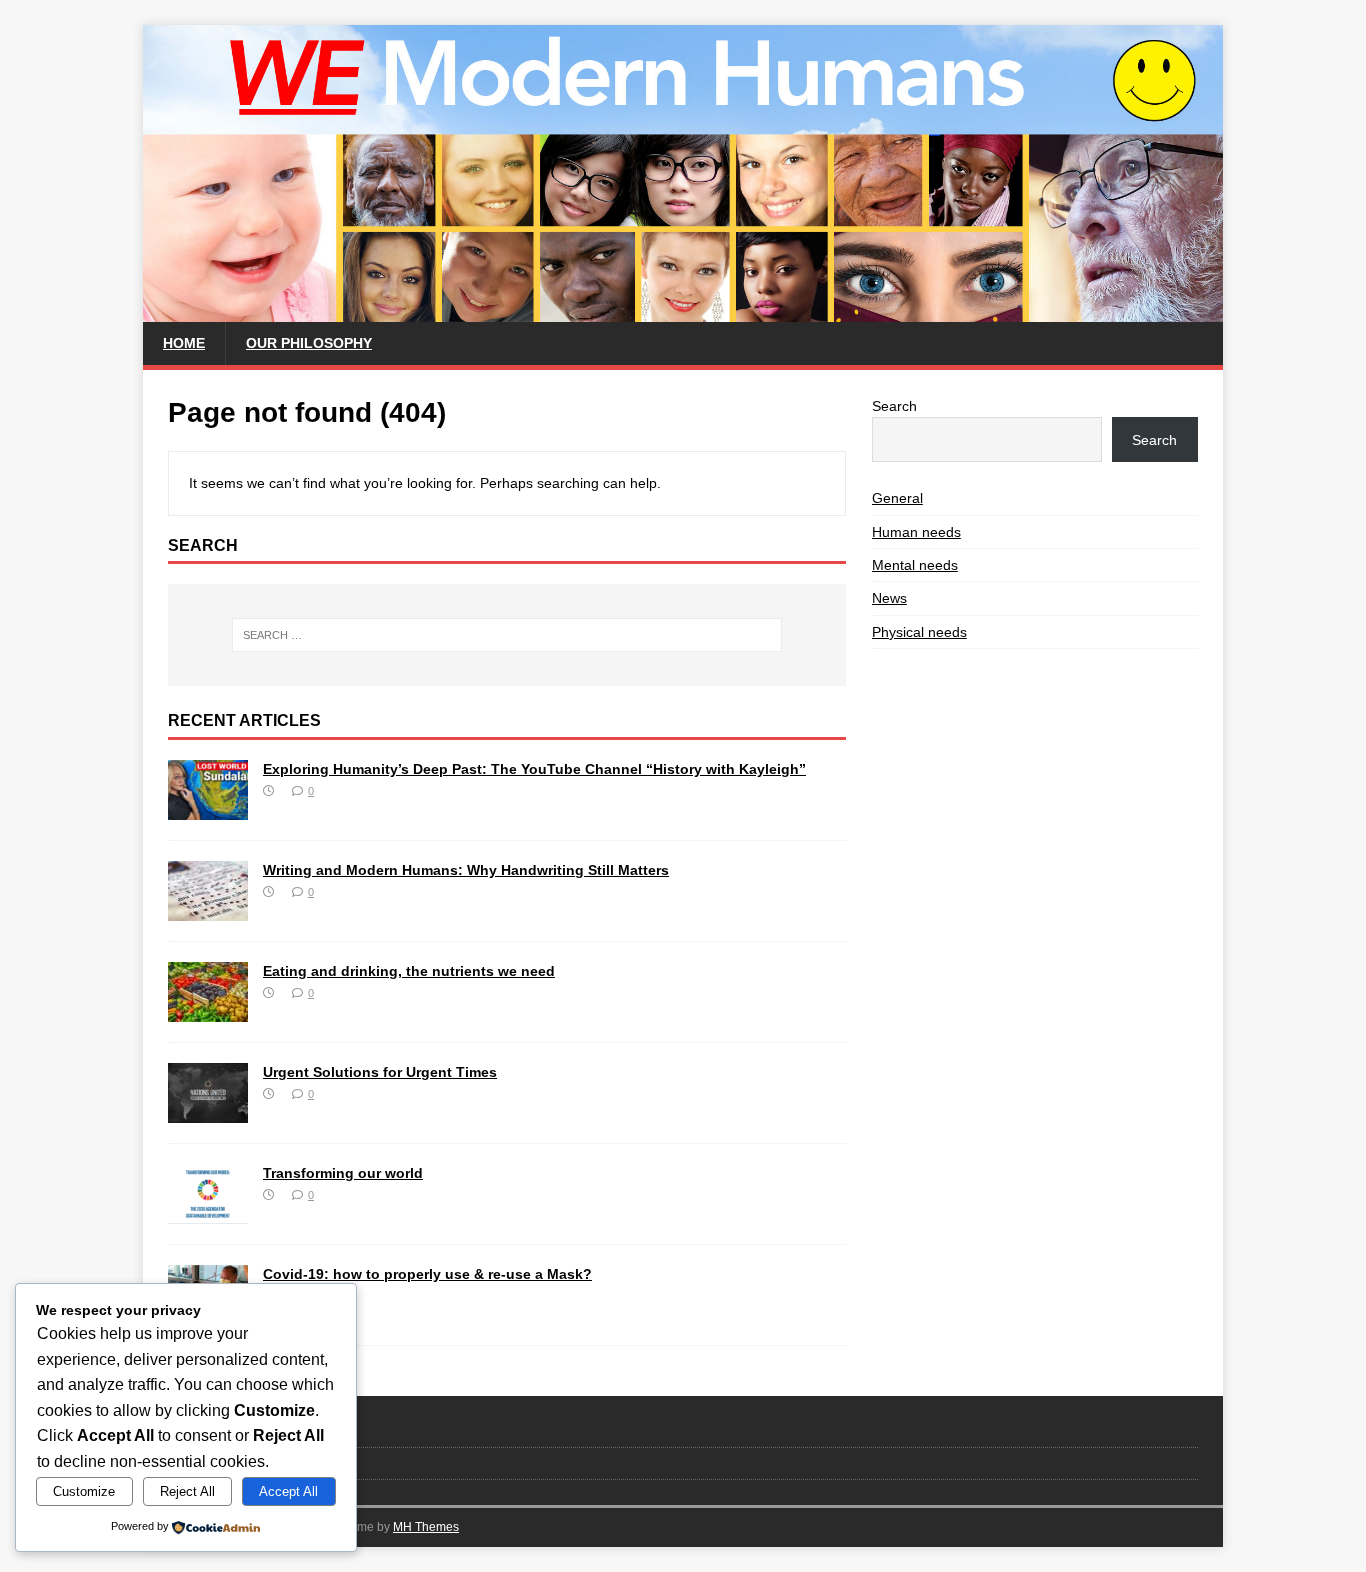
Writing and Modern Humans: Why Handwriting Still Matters (466, 870)
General (897, 498)
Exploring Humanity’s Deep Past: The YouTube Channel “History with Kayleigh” (534, 769)
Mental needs (915, 565)
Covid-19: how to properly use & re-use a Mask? (427, 1274)
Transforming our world (343, 1173)
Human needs (916, 532)
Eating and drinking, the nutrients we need (409, 971)
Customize (84, 1491)
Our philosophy (309, 343)
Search (894, 406)
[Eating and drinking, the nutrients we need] (208, 1011)
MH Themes (426, 1527)
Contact (190, 1430)
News (889, 598)
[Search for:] (507, 635)
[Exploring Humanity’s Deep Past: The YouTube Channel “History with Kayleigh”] (208, 809)
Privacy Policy (210, 1462)
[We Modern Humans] (683, 311)
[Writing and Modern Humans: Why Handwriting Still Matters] (208, 910)
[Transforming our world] (208, 1213)
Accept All (288, 1491)
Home (184, 343)
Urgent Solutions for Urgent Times (380, 1072)
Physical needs (919, 632)
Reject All (187, 1491)
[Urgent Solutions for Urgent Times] (208, 1112)
